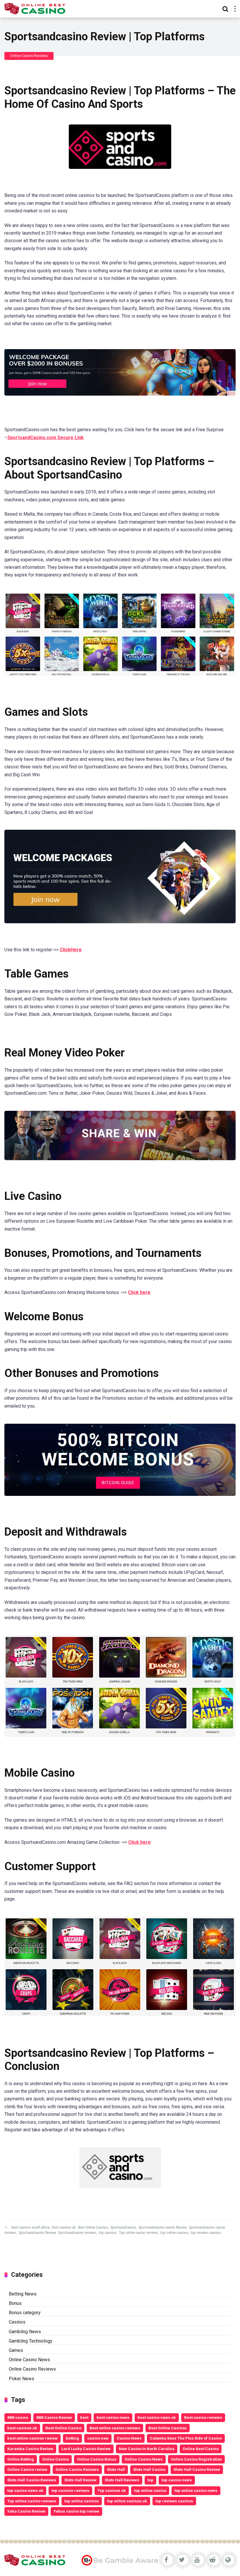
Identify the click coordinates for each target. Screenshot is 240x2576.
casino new (98, 2438)
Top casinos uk (112, 2490)
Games (16, 2350)
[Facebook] (166, 2560)
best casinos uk (64, 2227)
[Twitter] (182, 2560)
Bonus (15, 2303)
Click (65, 950)
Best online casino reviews (115, 2428)
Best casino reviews (203, 2417)
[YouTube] (197, 2560)
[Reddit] (213, 2560)
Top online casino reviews (138, 2233)
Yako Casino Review (26, 2511)
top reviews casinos (206, 2233)
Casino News (129, 2438)
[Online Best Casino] (35, 8)
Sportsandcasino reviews (77, 2233)
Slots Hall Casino (149, 2469)
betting (72, 2438)
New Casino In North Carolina (147, 2449)
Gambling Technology (31, 2341)
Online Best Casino (201, 2449)
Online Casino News (29, 2360)
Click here (139, 1292)
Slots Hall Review (80, 2480)
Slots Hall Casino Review (197, 2469)
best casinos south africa (30, 2227)
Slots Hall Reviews (122, 2480)
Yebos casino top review (76, 2511)
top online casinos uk (127, 2501)
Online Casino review (27, 2469)
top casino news (177, 2480)
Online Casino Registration (196, 2459)
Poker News (22, 2379)
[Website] (228, 2560)
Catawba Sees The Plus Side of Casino (186, 2438)
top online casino (150, 2490)
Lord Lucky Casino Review (86, 2449)
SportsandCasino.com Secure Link (46, 438)
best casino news (113, 2417)
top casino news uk (25, 2490)
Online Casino (55, 2459)
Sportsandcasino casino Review (162, 2227)
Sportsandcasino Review (37, 2233)
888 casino (18, 2417)
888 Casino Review (54, 2417)
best (84, 2417)
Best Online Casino (63, 2428)
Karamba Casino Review (30, 2449)
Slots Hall (116, 2469)
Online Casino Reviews (29, 56)
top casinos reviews (70, 2490)
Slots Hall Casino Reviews (32, 2480)
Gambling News (25, 2332)
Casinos (17, 2322)
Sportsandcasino (123, 2227)
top (150, 2480)
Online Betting (21, 2459)
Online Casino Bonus (97, 2459)
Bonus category (25, 2313)
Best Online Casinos (93, 2227)
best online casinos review (32, 2438)
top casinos (108, 2233)
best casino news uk (157, 2417)
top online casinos (174, 2233)
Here (76, 950)
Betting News (23, 2294)
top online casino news (196, 2490)
